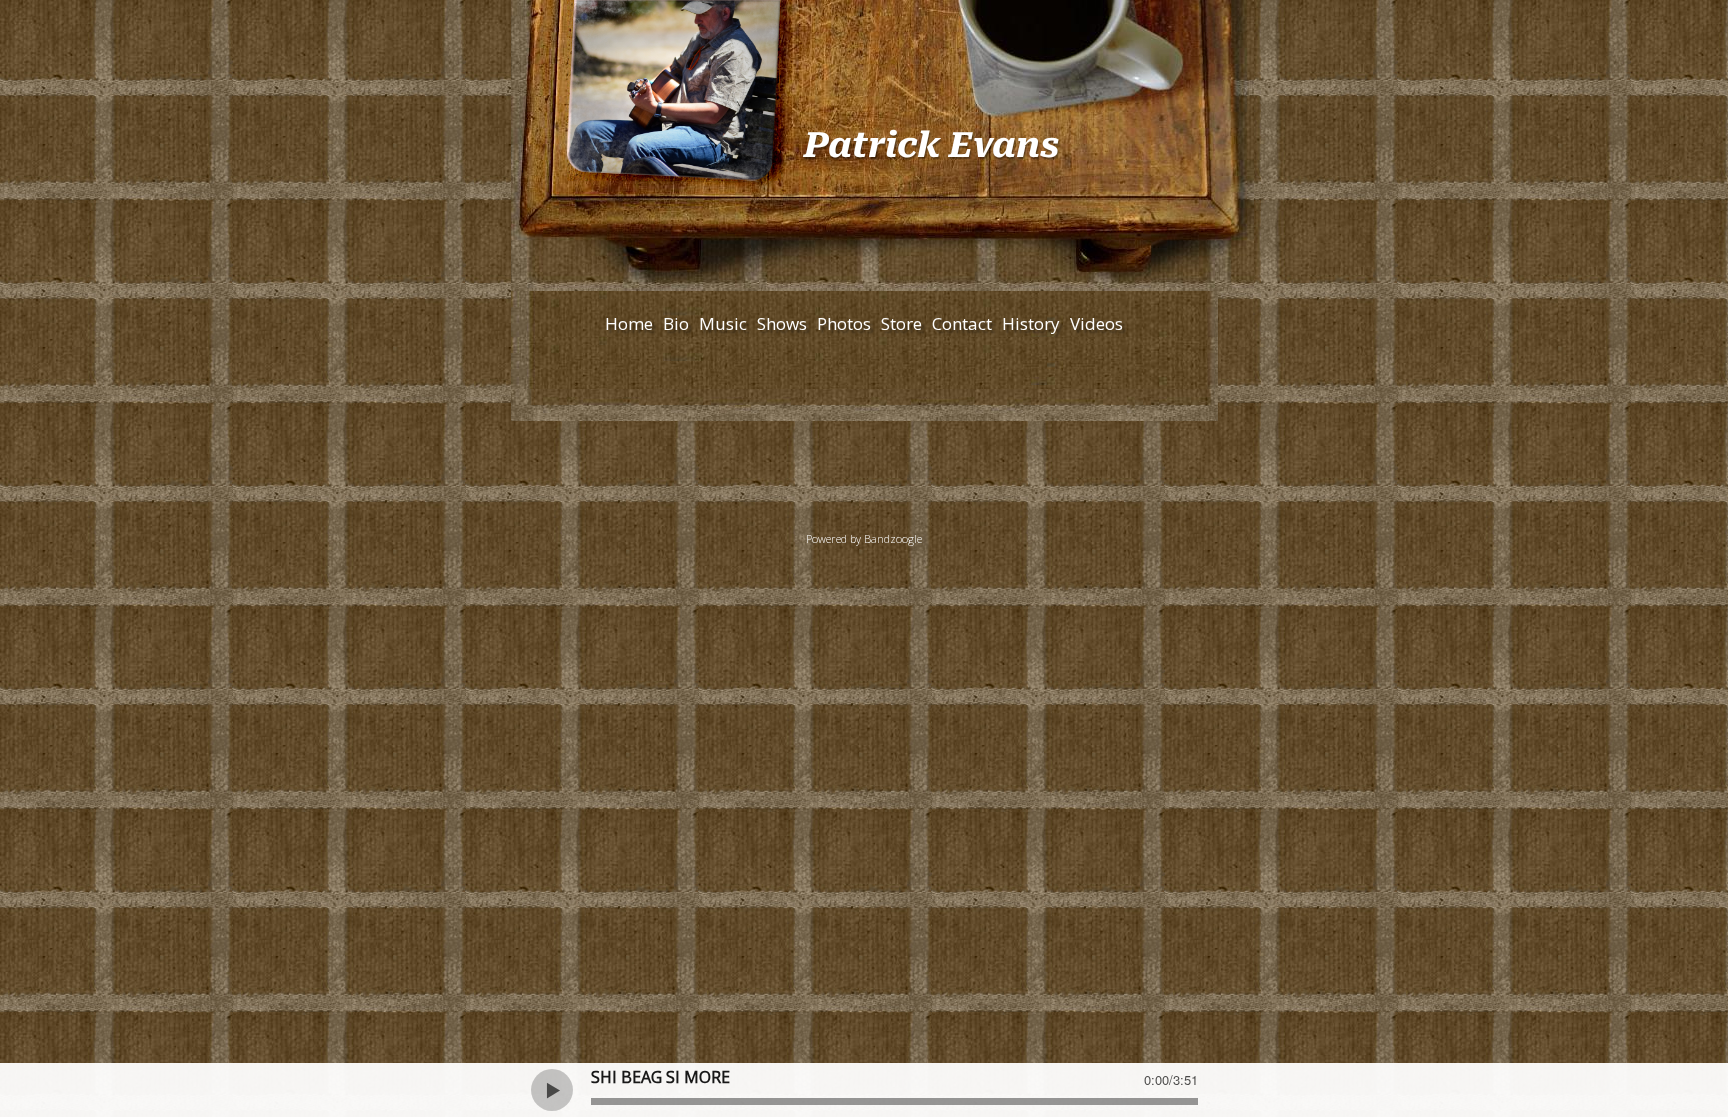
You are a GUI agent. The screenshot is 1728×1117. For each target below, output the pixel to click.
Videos (1096, 323)
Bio (676, 323)
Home (629, 323)
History (1031, 323)
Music (723, 323)
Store (901, 323)
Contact (962, 323)
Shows (782, 323)
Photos (844, 323)
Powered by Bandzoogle (864, 538)
